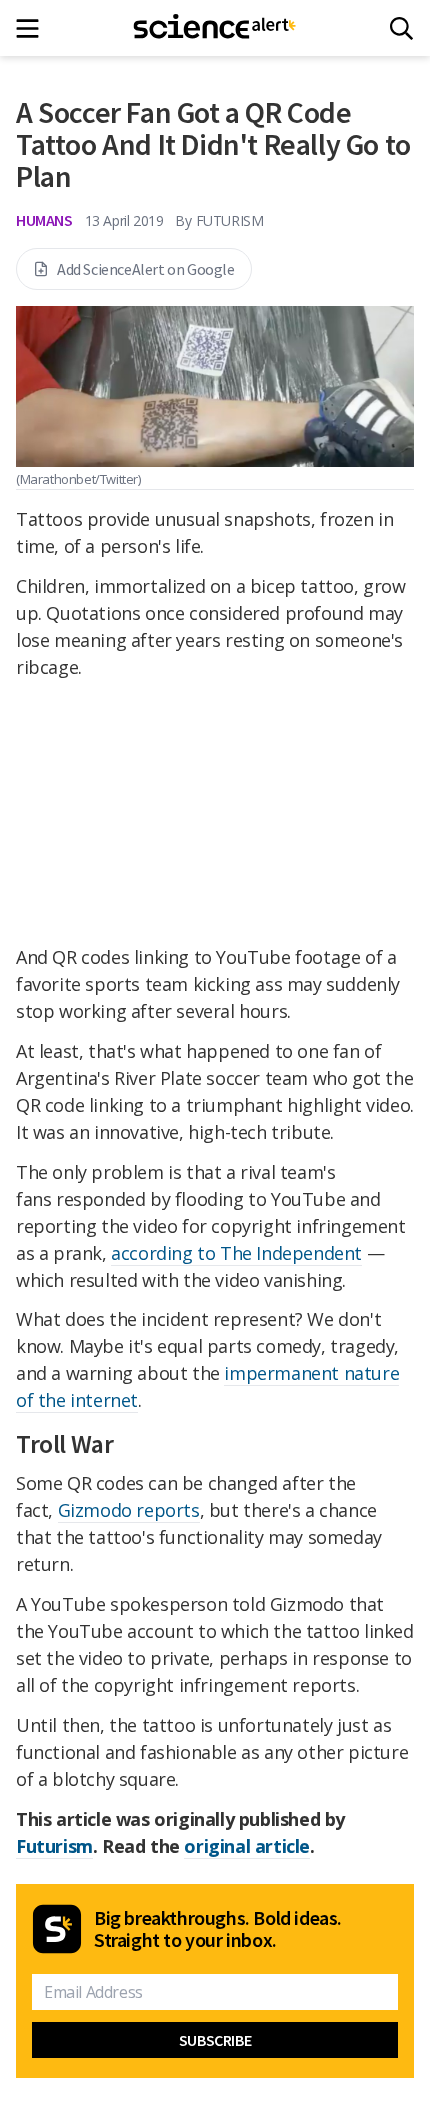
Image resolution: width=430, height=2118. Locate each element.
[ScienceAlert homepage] (215, 28)
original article (247, 1846)
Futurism (54, 1846)
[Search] (401, 28)
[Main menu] (33, 28)
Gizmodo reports (129, 1510)
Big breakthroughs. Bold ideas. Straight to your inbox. (218, 1929)
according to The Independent (236, 1253)
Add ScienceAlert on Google (146, 269)
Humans (44, 220)
